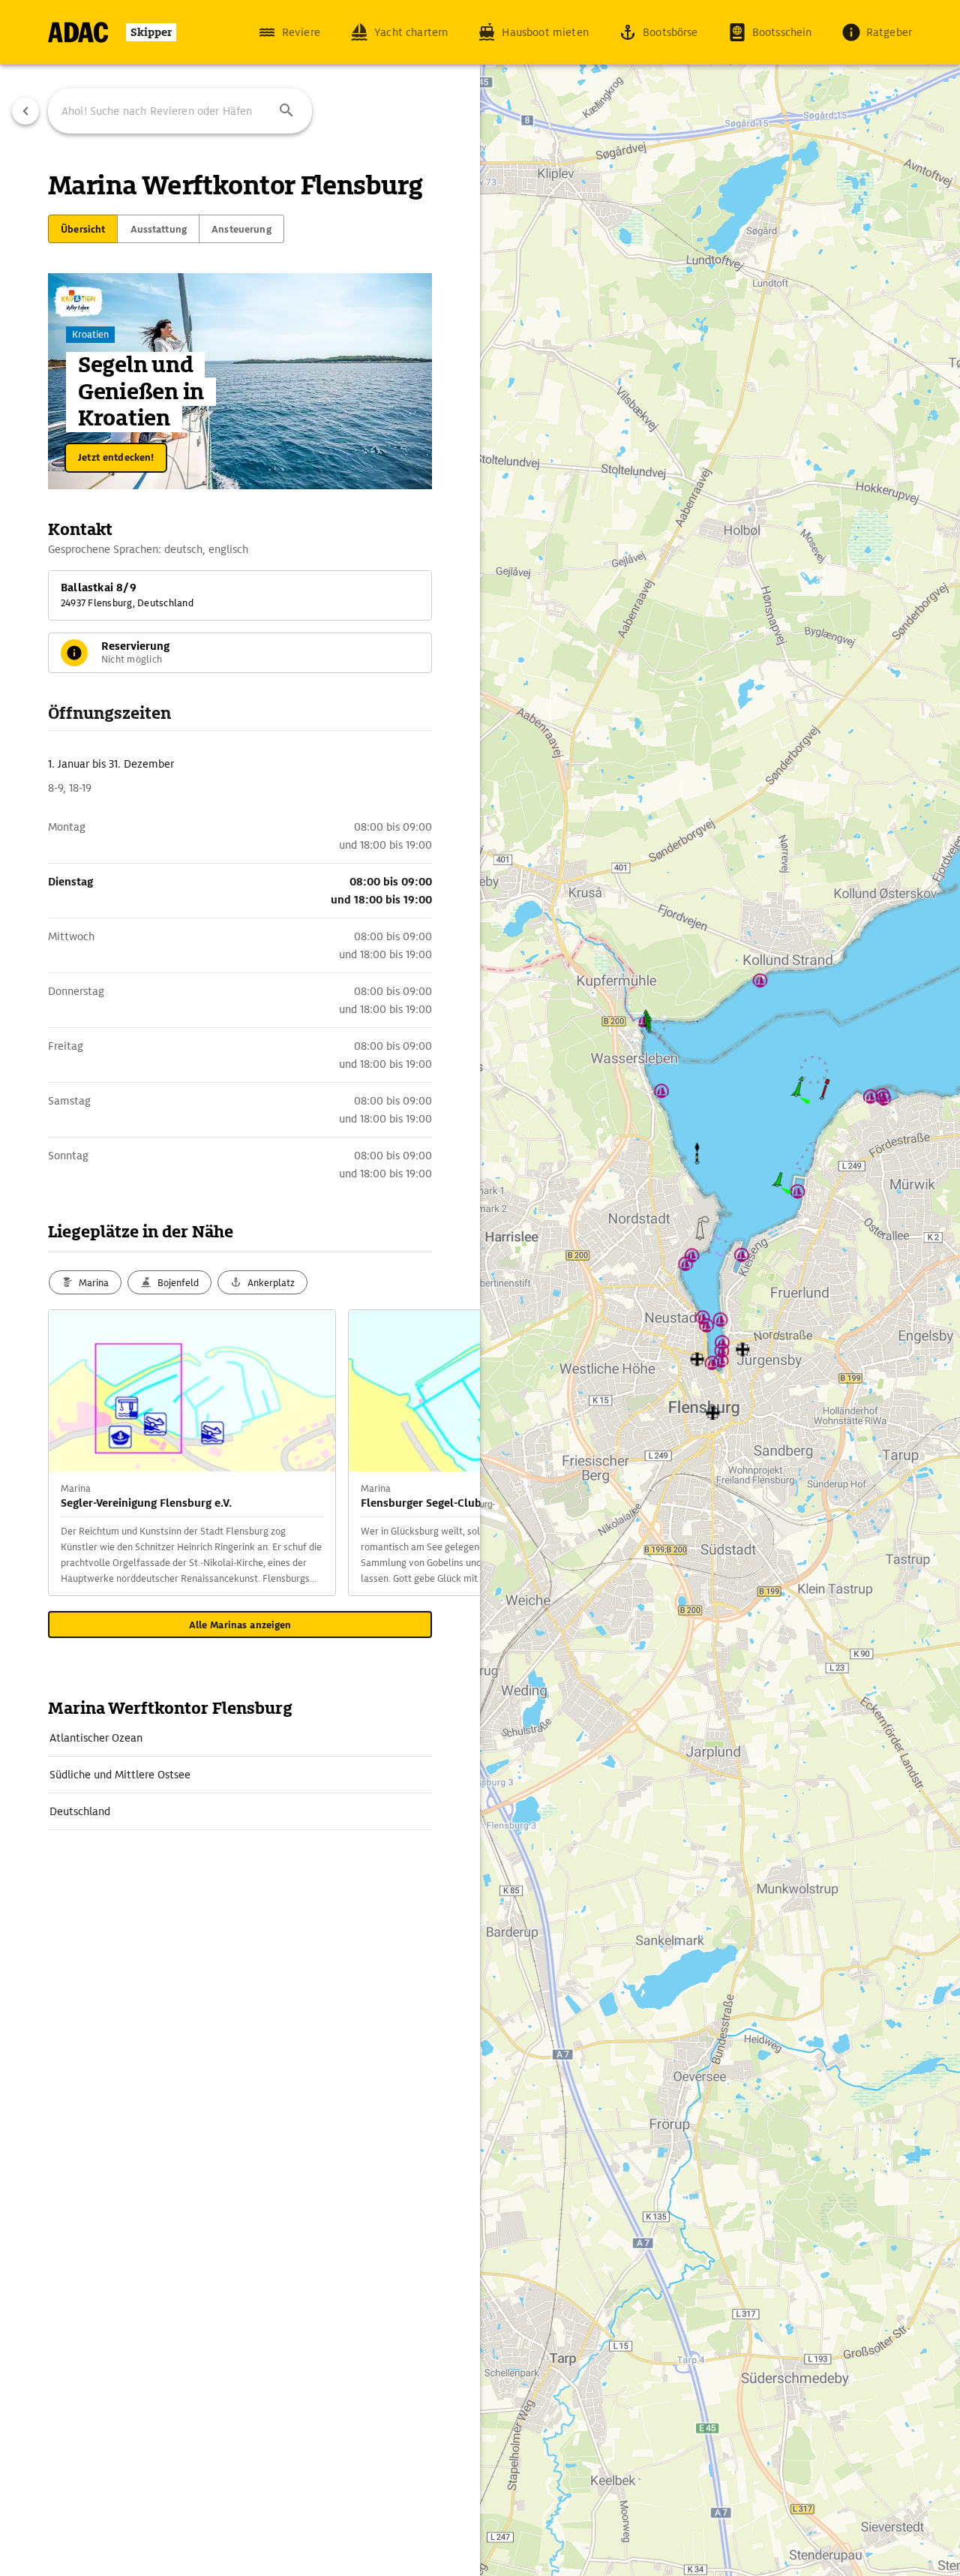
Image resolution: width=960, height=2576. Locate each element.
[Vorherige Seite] (25, 111)
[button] (286, 111)
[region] (480, 1288)
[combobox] (180, 111)
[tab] (83, 229)
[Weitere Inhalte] (450, 1453)
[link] (240, 1738)
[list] (240, 1775)
